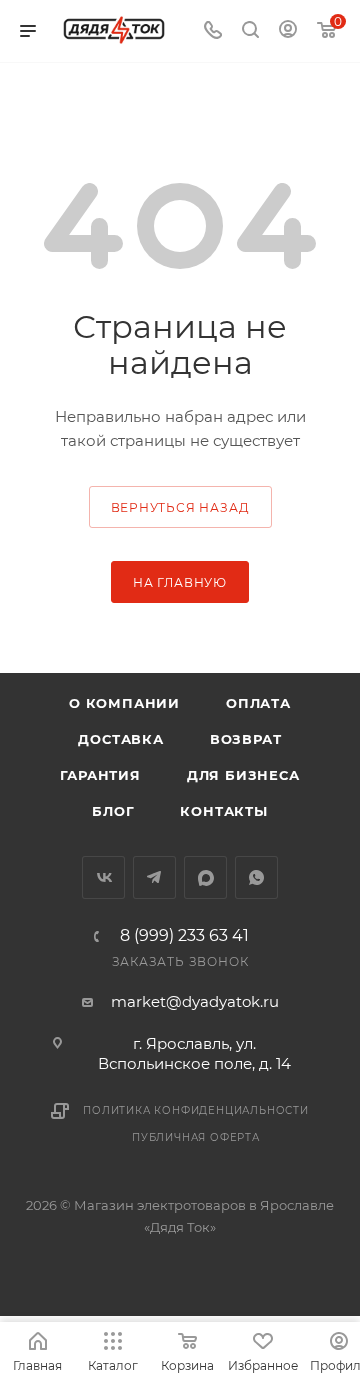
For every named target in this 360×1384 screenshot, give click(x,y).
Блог (113, 811)
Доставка (120, 739)
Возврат (246, 739)
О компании (124, 703)
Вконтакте (103, 877)
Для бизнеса (243, 775)
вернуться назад (180, 507)
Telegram (154, 877)
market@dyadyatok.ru (195, 1001)
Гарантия (100, 775)
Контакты (223, 811)
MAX (205, 877)
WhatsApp (256, 877)
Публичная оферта (196, 1137)
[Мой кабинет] (288, 31)
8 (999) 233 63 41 (184, 936)
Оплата (258, 703)
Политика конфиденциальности (196, 1110)
